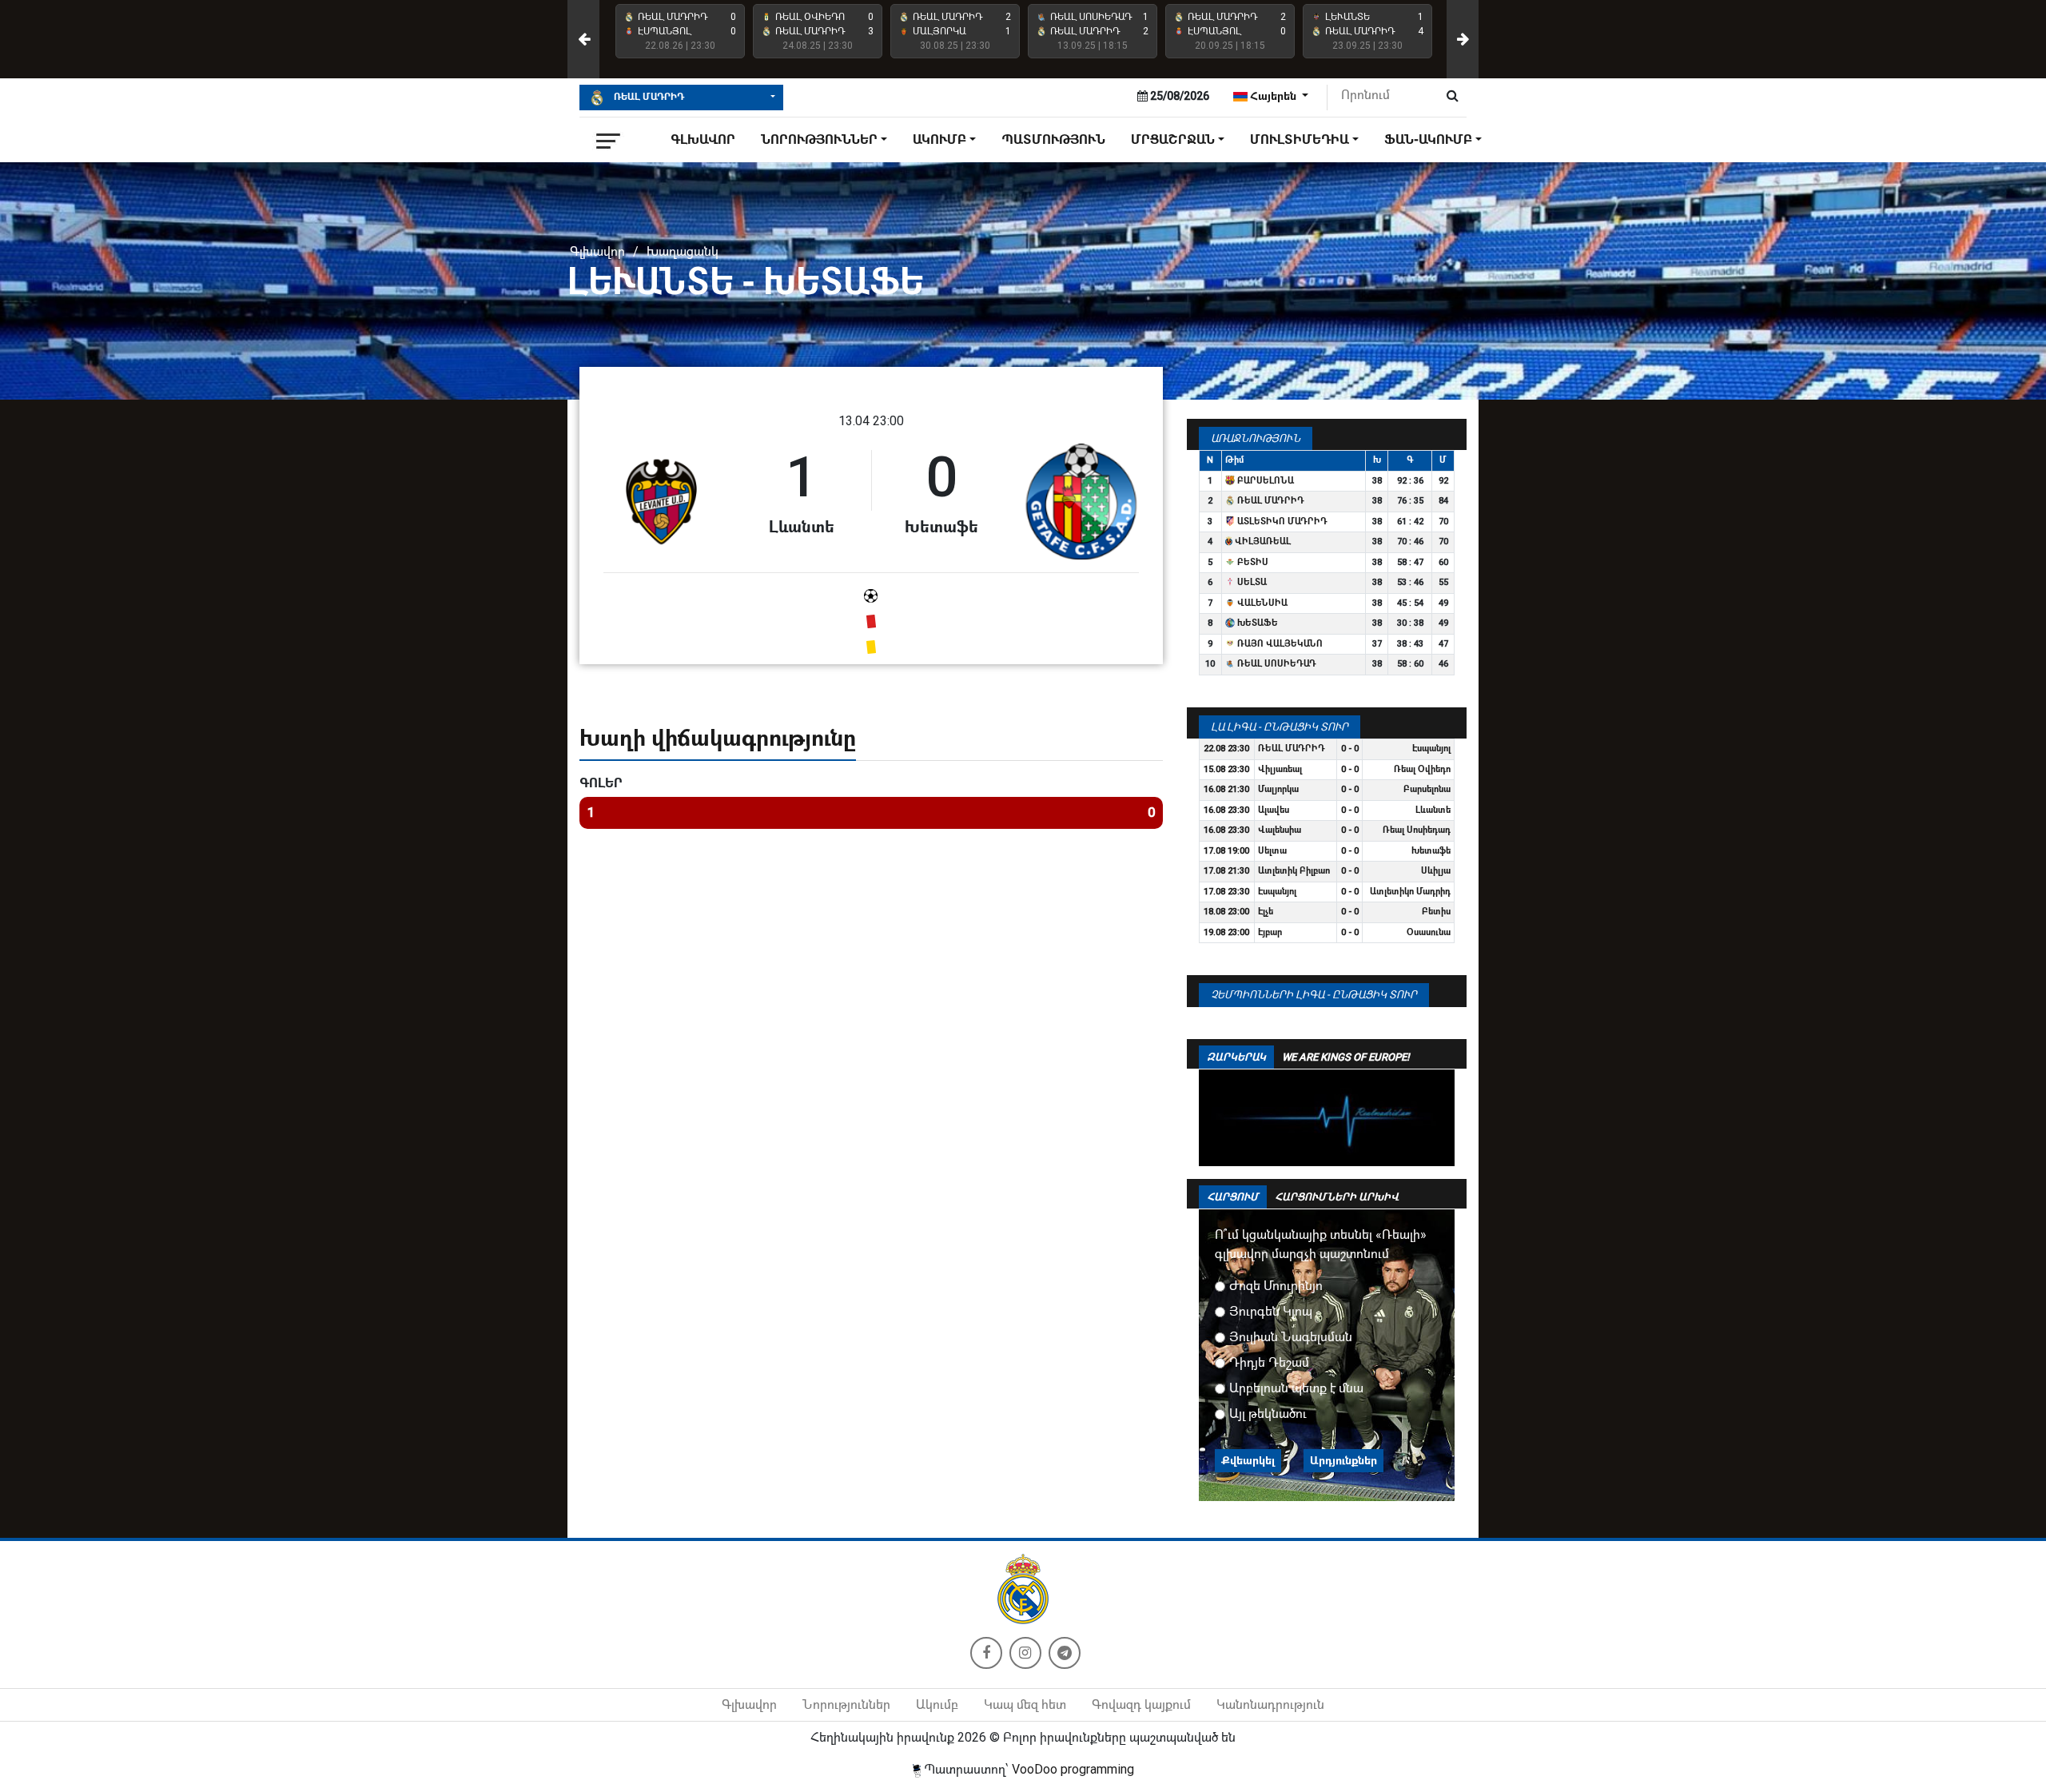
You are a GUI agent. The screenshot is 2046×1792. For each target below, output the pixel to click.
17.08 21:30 (1226, 871)
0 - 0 (1350, 749)
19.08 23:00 (1226, 932)
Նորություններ (846, 1704)
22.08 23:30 (1226, 749)
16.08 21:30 (1226, 789)
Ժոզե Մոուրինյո (1276, 1286)
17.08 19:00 (1226, 851)
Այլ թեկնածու (1268, 1414)
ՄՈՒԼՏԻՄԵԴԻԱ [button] (1300, 139)
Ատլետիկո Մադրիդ (1281, 522)
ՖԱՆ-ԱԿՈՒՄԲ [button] (1428, 139)
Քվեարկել (1248, 1460)
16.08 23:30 (1226, 810)
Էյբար (1270, 932)
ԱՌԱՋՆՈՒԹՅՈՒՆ (1256, 438)
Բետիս (1252, 562)
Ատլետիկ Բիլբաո (1294, 871)
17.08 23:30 (1226, 892)
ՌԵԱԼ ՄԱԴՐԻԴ (648, 97)
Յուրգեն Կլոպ (1271, 1311)
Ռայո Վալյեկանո (1279, 644)
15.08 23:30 (1226, 769)
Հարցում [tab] (1233, 1197)
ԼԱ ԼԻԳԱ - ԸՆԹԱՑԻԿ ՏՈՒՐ (1280, 727)
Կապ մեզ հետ (1025, 1704)
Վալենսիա (1261, 603)
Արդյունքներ (1343, 1460)
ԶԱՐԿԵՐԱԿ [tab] (1236, 1057)
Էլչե (1266, 912)
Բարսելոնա (1264, 481)
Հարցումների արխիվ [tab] (1337, 1197)
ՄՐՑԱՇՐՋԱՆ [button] (1173, 139)
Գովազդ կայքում (1141, 1704)
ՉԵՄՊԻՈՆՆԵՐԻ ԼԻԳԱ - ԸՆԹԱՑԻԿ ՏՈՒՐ (1314, 995)
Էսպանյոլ (1431, 749)
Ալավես (1274, 810)
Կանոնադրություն (1270, 1704)
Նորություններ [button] (819, 139)
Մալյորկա (1278, 789)
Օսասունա (1429, 932)
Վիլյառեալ (1262, 542)
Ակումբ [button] (939, 139)
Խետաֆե (1256, 623)
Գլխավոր (703, 139)
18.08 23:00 (1226, 912)
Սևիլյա (1436, 871)
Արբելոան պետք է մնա (1296, 1388)
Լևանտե (1433, 810)
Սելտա (1251, 582)
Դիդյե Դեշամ (1269, 1362)
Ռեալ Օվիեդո (1422, 769)
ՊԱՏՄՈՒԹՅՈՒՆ (1053, 139)
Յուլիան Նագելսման (1291, 1337)
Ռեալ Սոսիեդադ (1276, 664)
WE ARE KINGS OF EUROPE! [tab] (1345, 1057)
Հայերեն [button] (1273, 96)
